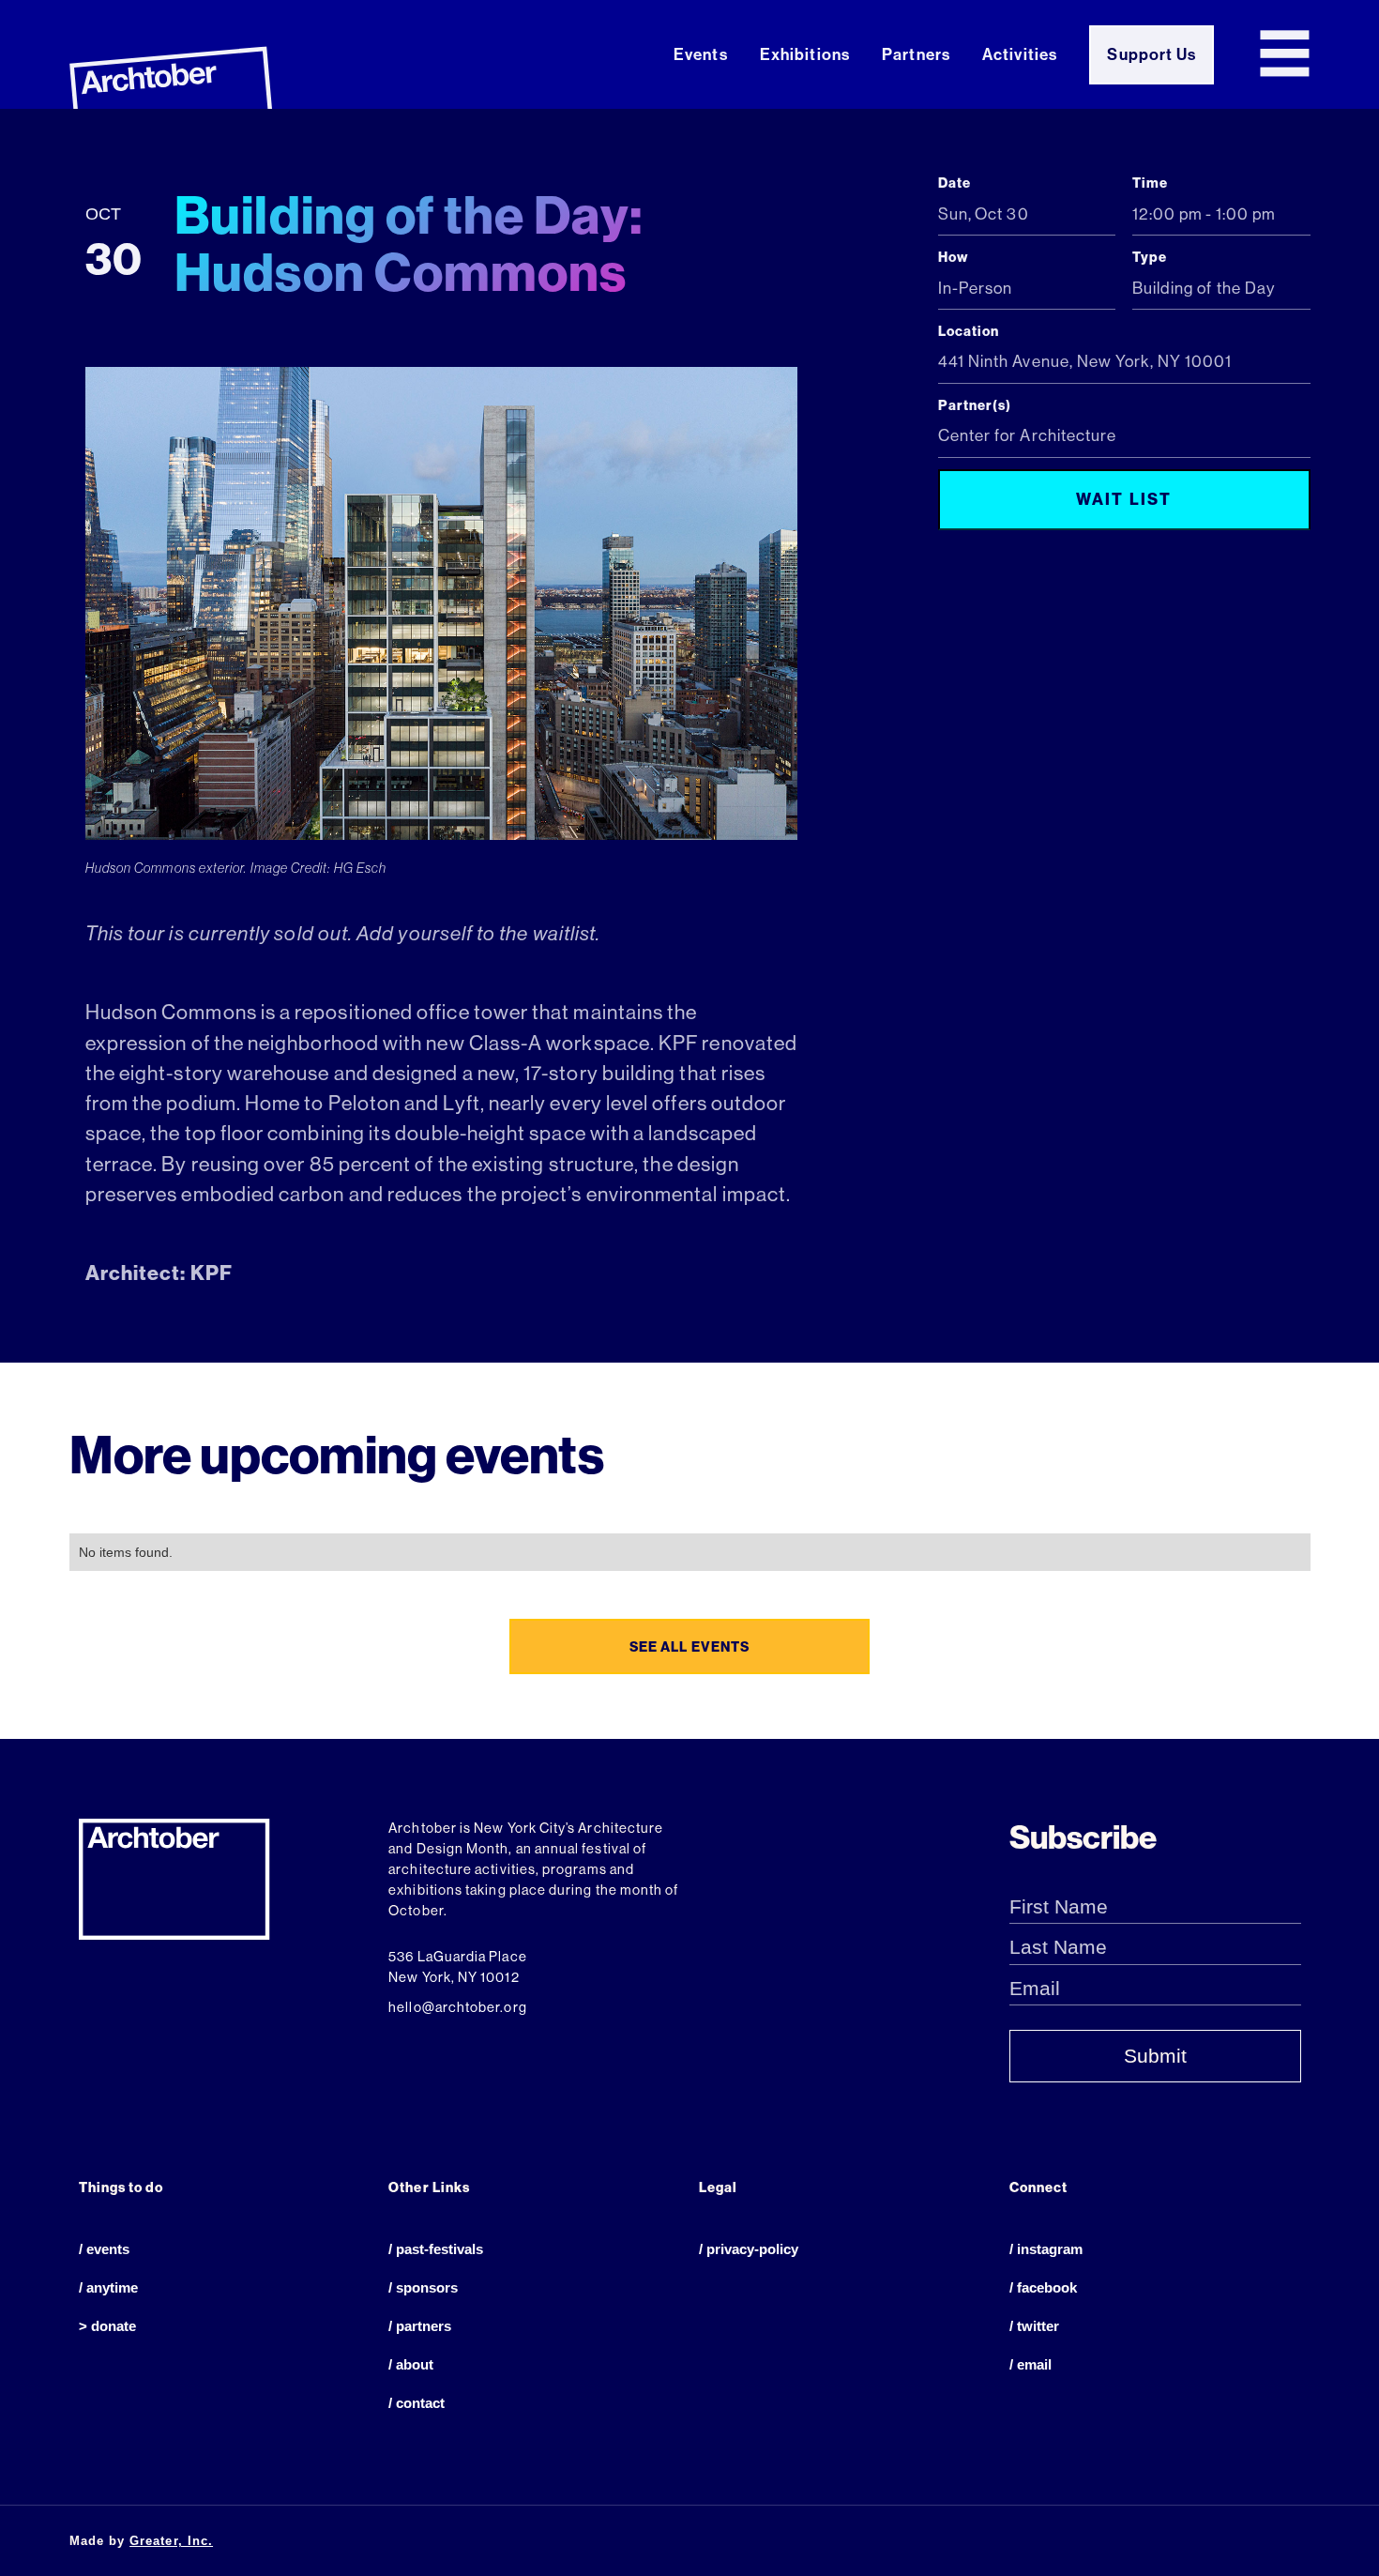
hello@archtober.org (457, 2007)
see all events (689, 1647)
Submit (1155, 2056)
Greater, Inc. (171, 2541)
